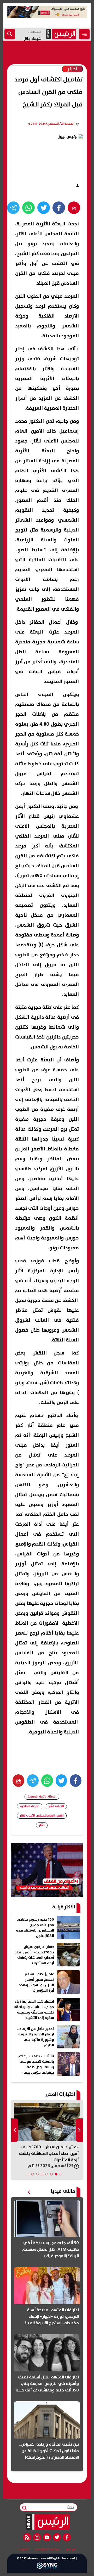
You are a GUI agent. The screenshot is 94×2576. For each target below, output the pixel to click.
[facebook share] (59, 208)
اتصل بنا (23, 2549)
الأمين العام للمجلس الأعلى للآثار (42, 1816)
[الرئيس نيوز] (47, 2522)
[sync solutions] (47, 2567)
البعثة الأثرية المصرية (42, 1797)
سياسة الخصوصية (47, 2549)
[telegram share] (13, 208)
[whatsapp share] (28, 208)
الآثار (42, 1825)
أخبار (72, 69)
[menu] (84, 34)
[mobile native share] (18, 1781)
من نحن (71, 2549)
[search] (10, 34)
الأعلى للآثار (56, 1806)
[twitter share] (44, 208)
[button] (61, 2174)
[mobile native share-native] (74, 208)
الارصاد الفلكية (30, 1806)
